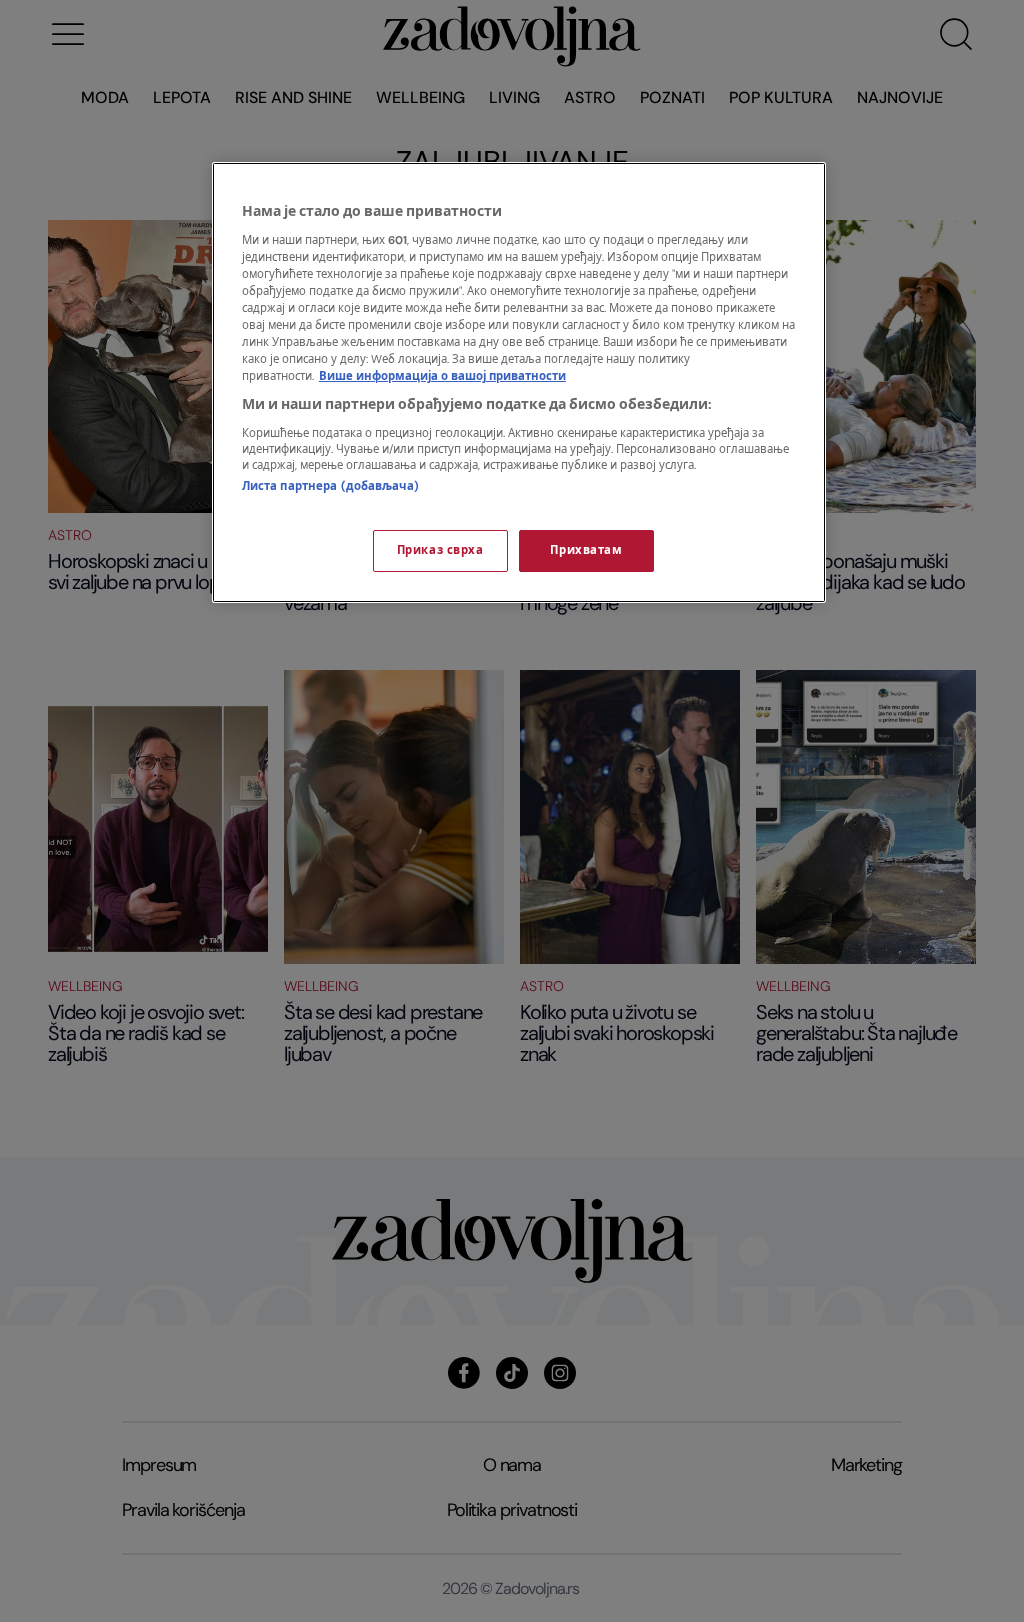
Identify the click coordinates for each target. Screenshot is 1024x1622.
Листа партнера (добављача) (330, 486)
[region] (519, 382)
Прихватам (586, 550)
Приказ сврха (440, 550)
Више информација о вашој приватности (442, 376)
